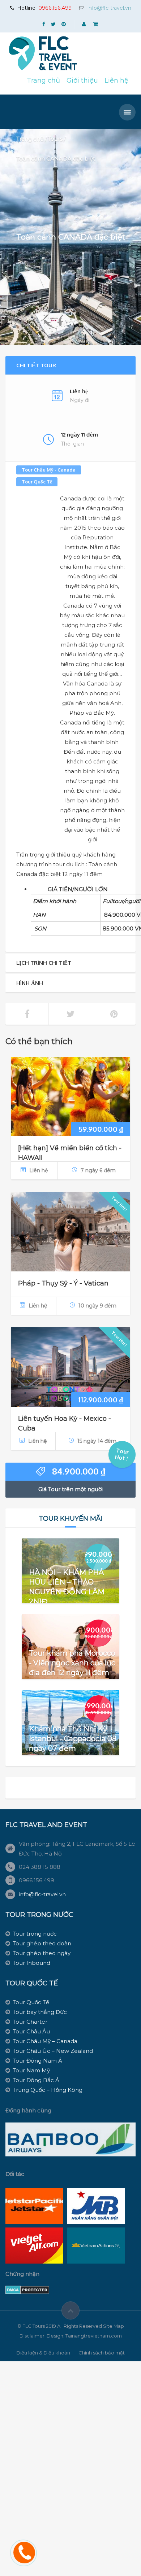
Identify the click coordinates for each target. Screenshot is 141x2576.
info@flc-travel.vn (109, 8)
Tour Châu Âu (31, 2031)
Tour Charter (30, 2022)
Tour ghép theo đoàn (42, 1943)
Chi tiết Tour (36, 365)
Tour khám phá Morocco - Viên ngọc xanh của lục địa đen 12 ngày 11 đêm (72, 1663)
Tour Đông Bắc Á (36, 2080)
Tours (55, 139)
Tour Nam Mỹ (31, 2070)
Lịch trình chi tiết (44, 963)
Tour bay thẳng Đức (40, 2012)
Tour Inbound (31, 1963)
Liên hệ (116, 80)
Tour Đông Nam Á (37, 2061)
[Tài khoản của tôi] (85, 24)
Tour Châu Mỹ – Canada (45, 2041)
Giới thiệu (82, 80)
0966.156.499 (55, 8)
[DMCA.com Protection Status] (27, 2289)
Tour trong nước (35, 1934)
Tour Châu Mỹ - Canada (49, 470)
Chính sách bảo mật (102, 2353)
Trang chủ (43, 80)
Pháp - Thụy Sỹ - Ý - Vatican (63, 1283)
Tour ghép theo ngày (42, 1953)
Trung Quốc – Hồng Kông (48, 2090)
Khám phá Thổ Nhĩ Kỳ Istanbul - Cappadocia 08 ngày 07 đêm (73, 1739)
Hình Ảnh (30, 983)
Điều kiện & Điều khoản (43, 2353)
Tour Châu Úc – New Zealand (53, 2051)
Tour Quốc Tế (37, 482)
